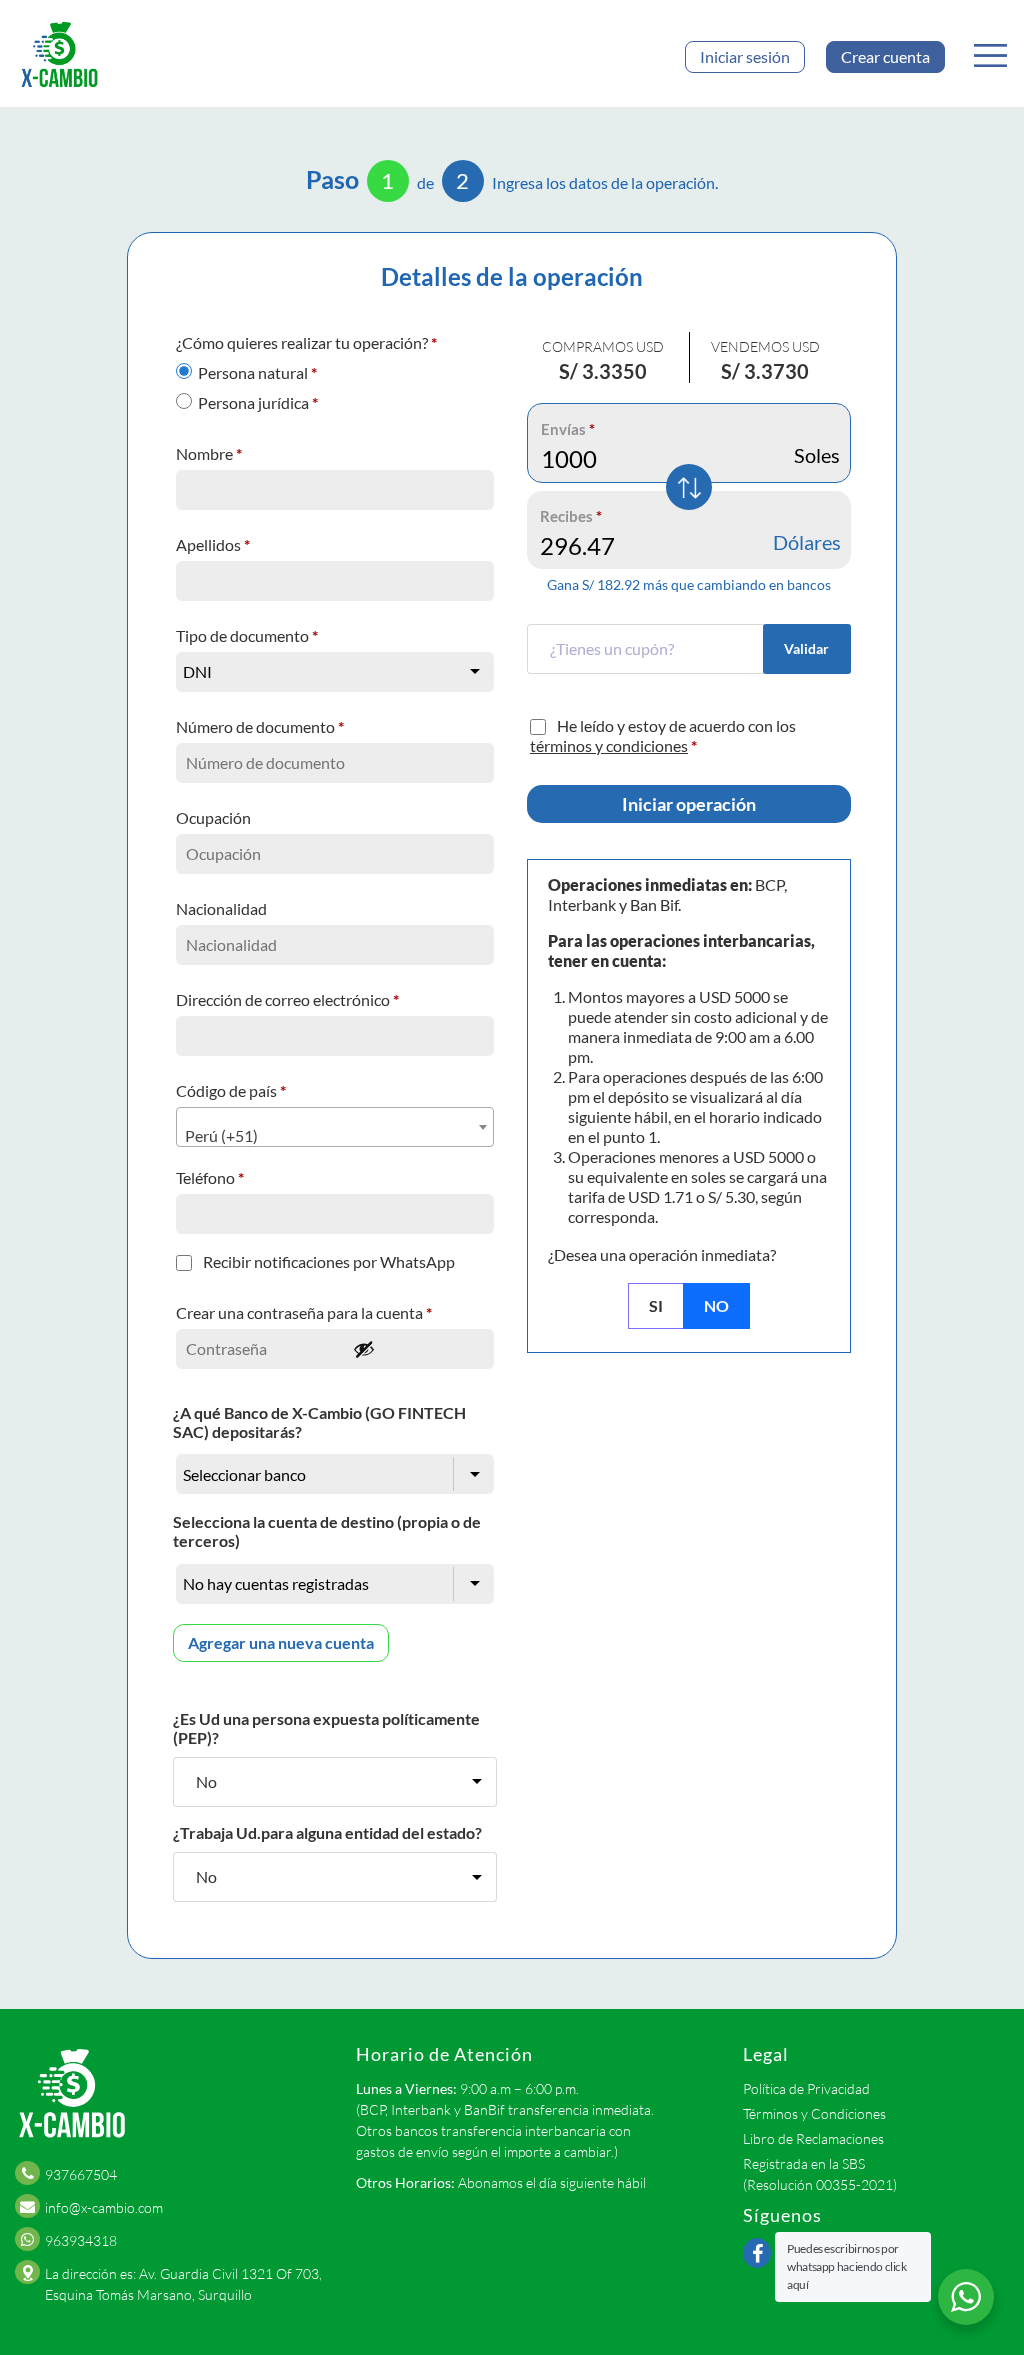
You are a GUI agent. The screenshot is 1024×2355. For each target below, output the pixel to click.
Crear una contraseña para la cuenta (304, 1312)
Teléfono (210, 1177)
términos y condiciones (609, 745)
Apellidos (213, 544)
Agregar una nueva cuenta (281, 1642)
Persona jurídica (258, 402)
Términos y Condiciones (814, 2113)
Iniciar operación (689, 804)
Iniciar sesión (745, 56)
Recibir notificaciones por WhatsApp (329, 1261)
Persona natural (257, 372)
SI (656, 1305)
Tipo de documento (247, 635)
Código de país (231, 1090)
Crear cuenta (885, 56)
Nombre (209, 453)
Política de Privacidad (806, 2088)
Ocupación (215, 817)
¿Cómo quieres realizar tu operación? (306, 342)
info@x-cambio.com (104, 2207)
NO (716, 1305)
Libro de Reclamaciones (813, 2138)
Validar (806, 648)
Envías (568, 429)
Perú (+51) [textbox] (221, 1135)
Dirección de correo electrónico (287, 999)
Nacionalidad (223, 908)
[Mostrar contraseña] (418, 1349)
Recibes (571, 516)
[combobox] (335, 1127)
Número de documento (260, 726)
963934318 (81, 2240)
